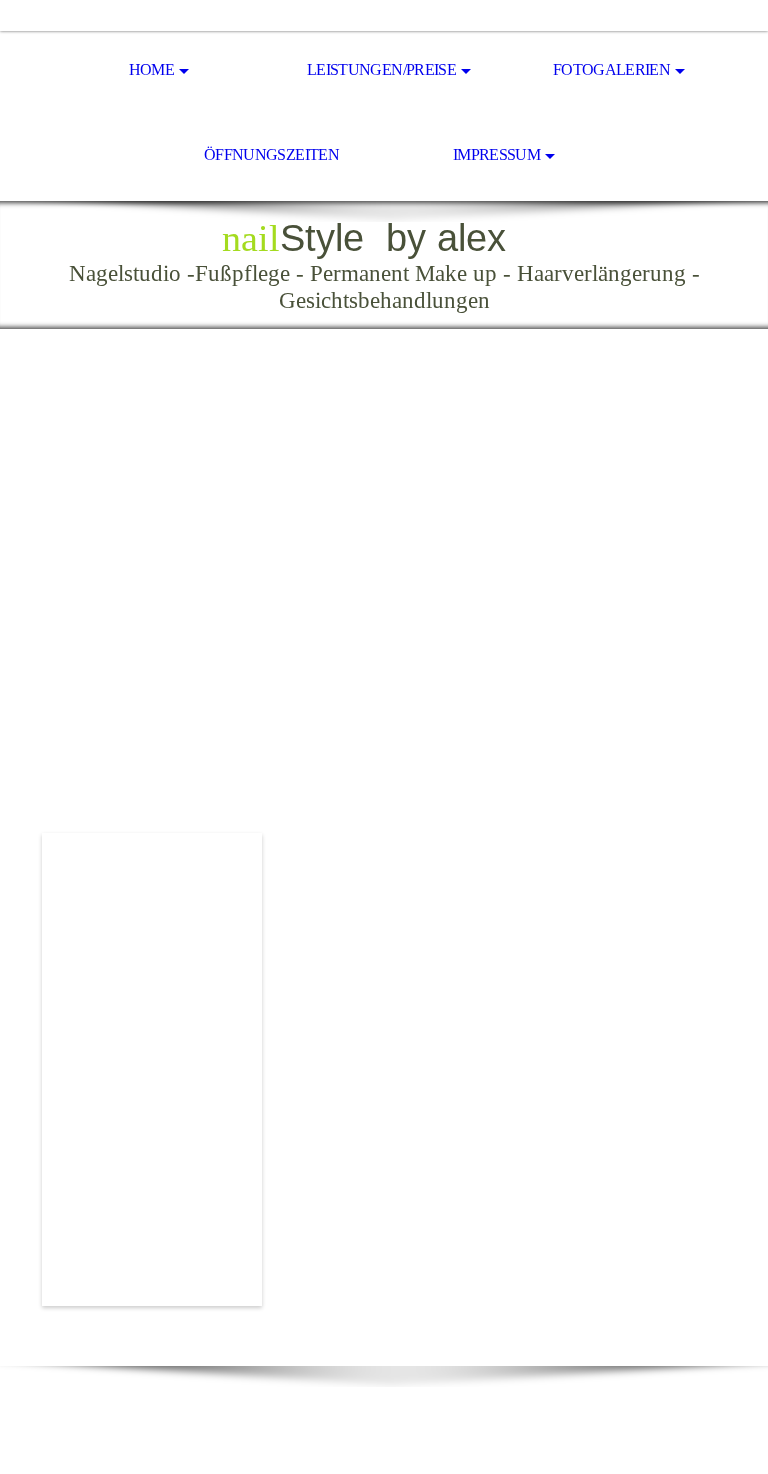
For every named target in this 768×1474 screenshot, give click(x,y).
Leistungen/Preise (381, 69)
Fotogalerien (611, 69)
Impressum (496, 154)
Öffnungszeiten (271, 154)
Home (151, 69)
